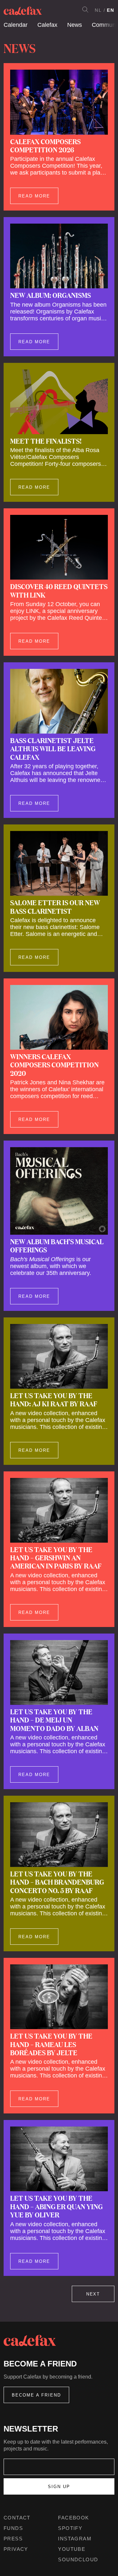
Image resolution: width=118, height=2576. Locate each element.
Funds (13, 2528)
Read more (34, 196)
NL (98, 10)
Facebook (73, 2518)
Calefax (47, 25)
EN (111, 10)
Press (13, 2539)
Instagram (75, 2539)
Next (93, 2294)
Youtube (72, 2549)
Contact (17, 2518)
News (75, 25)
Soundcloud (78, 2559)
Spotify (70, 2528)
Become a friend (36, 2395)
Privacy (16, 2549)
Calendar (16, 25)
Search (85, 9)
